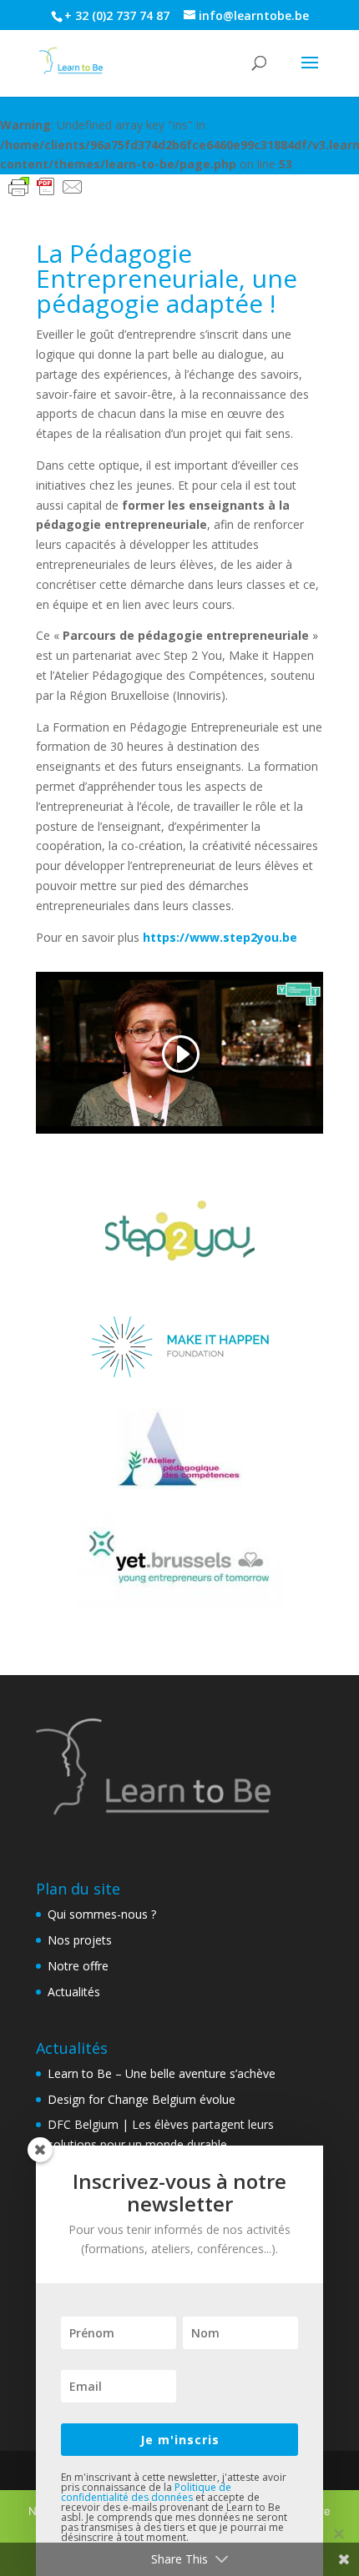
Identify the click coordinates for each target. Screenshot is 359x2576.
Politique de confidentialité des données (146, 2492)
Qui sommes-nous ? (102, 1914)
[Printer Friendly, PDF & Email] (46, 186)
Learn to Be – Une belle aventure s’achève (162, 2073)
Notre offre (78, 1966)
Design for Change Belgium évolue (142, 2099)
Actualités (74, 1992)
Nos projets (80, 1940)
